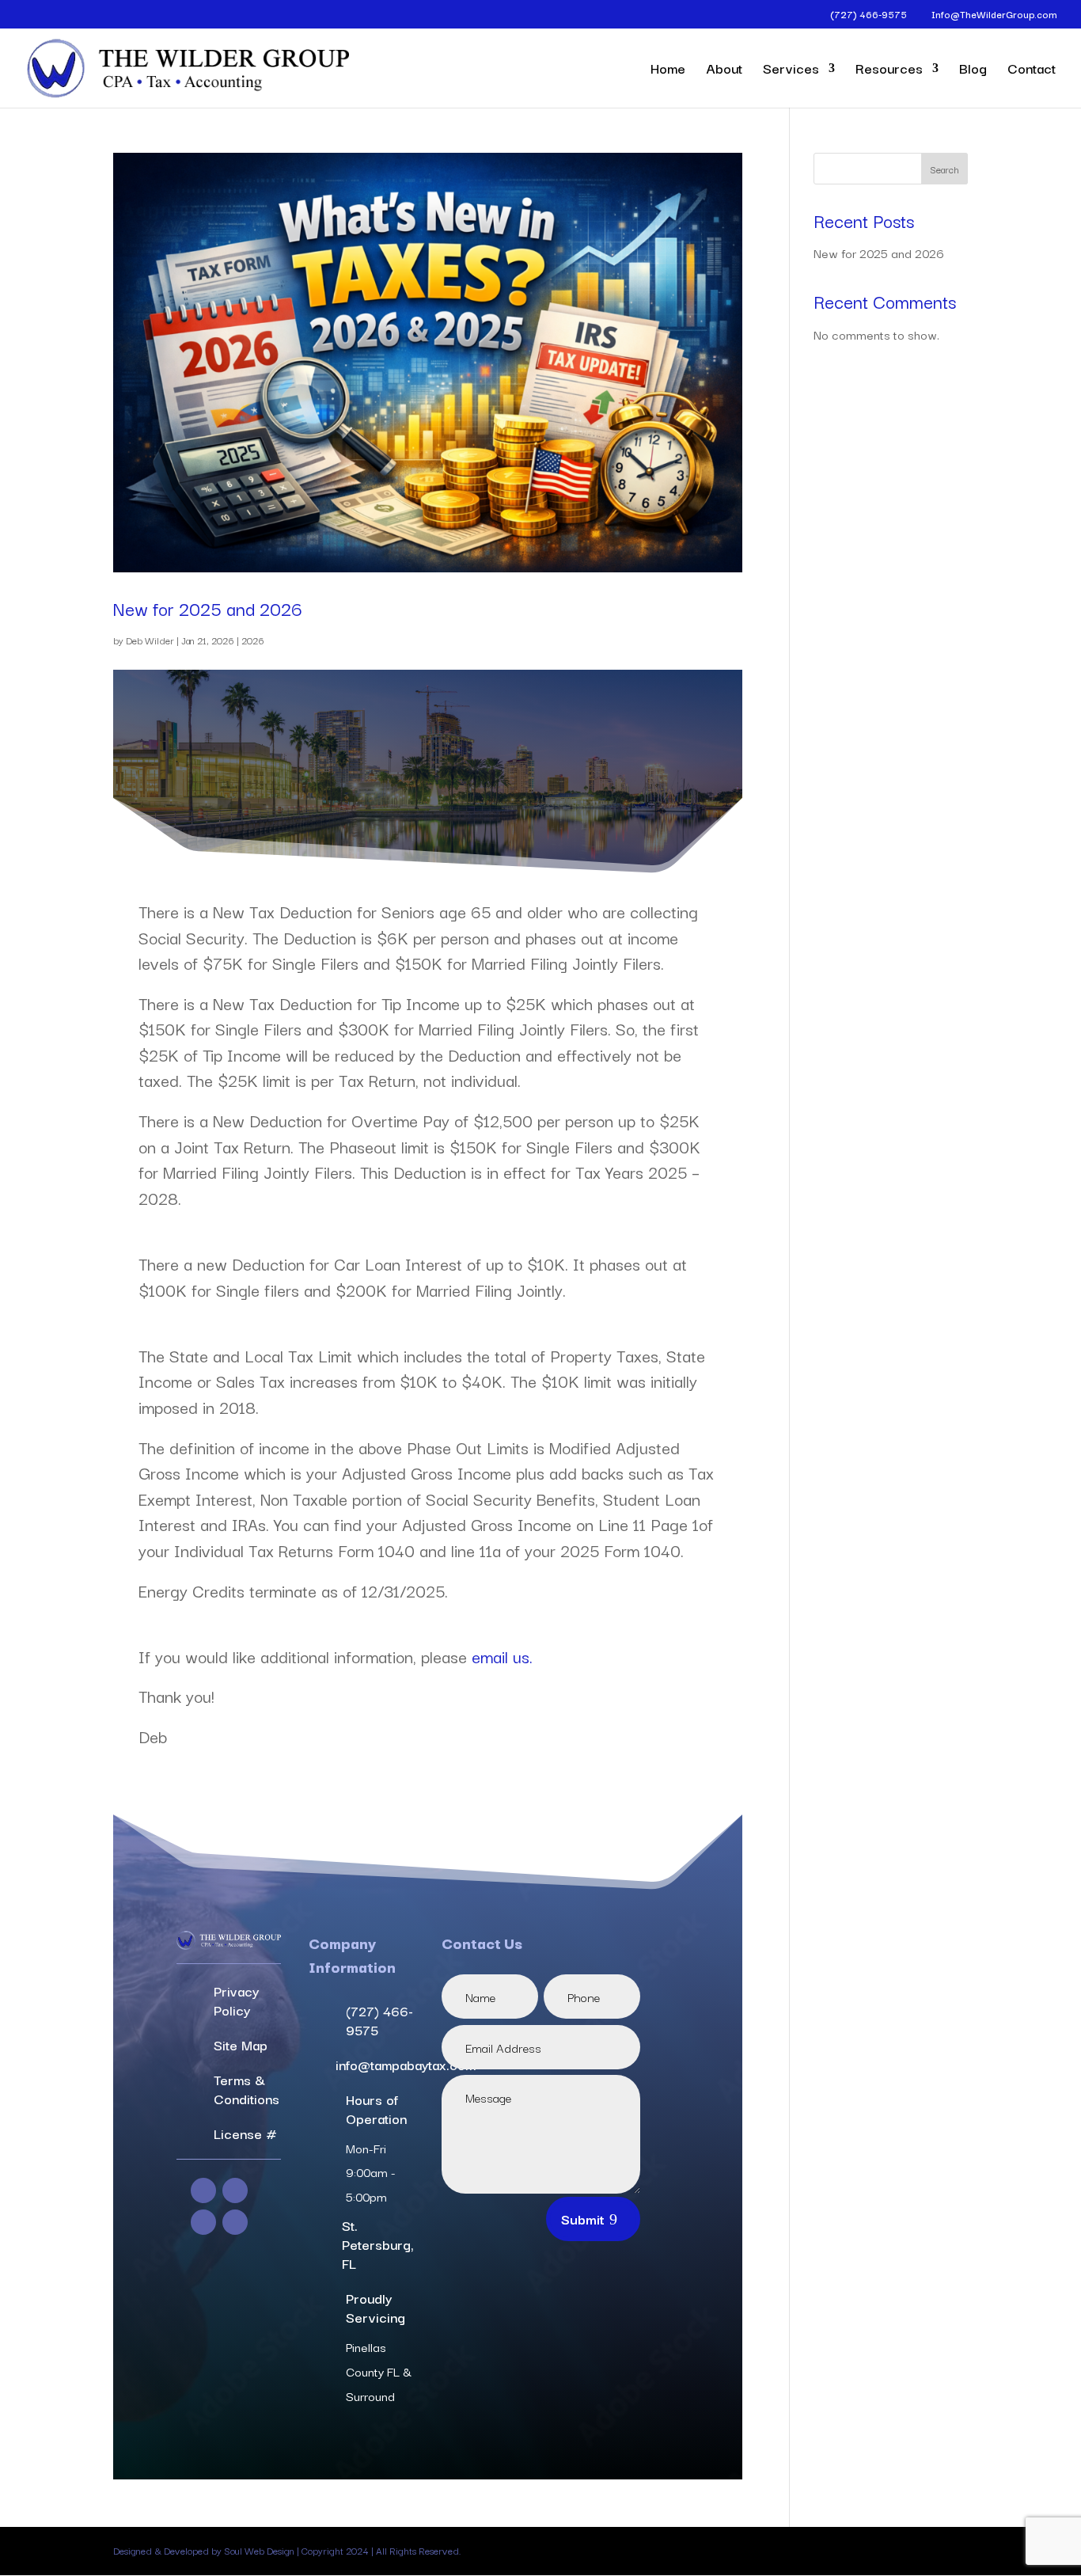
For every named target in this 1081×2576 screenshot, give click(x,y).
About (724, 70)
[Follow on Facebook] (203, 2190)
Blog (973, 70)
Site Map (241, 2044)
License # (245, 2133)
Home (668, 70)
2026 (253, 640)
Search (944, 169)
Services (791, 70)
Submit (583, 2219)
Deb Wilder (150, 640)
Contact (1032, 70)
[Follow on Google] (235, 2222)
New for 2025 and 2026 (208, 608)
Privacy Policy (236, 2000)
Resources (889, 70)
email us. (502, 1656)
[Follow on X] (235, 2190)
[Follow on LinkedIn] (203, 2222)
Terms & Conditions (247, 2089)
